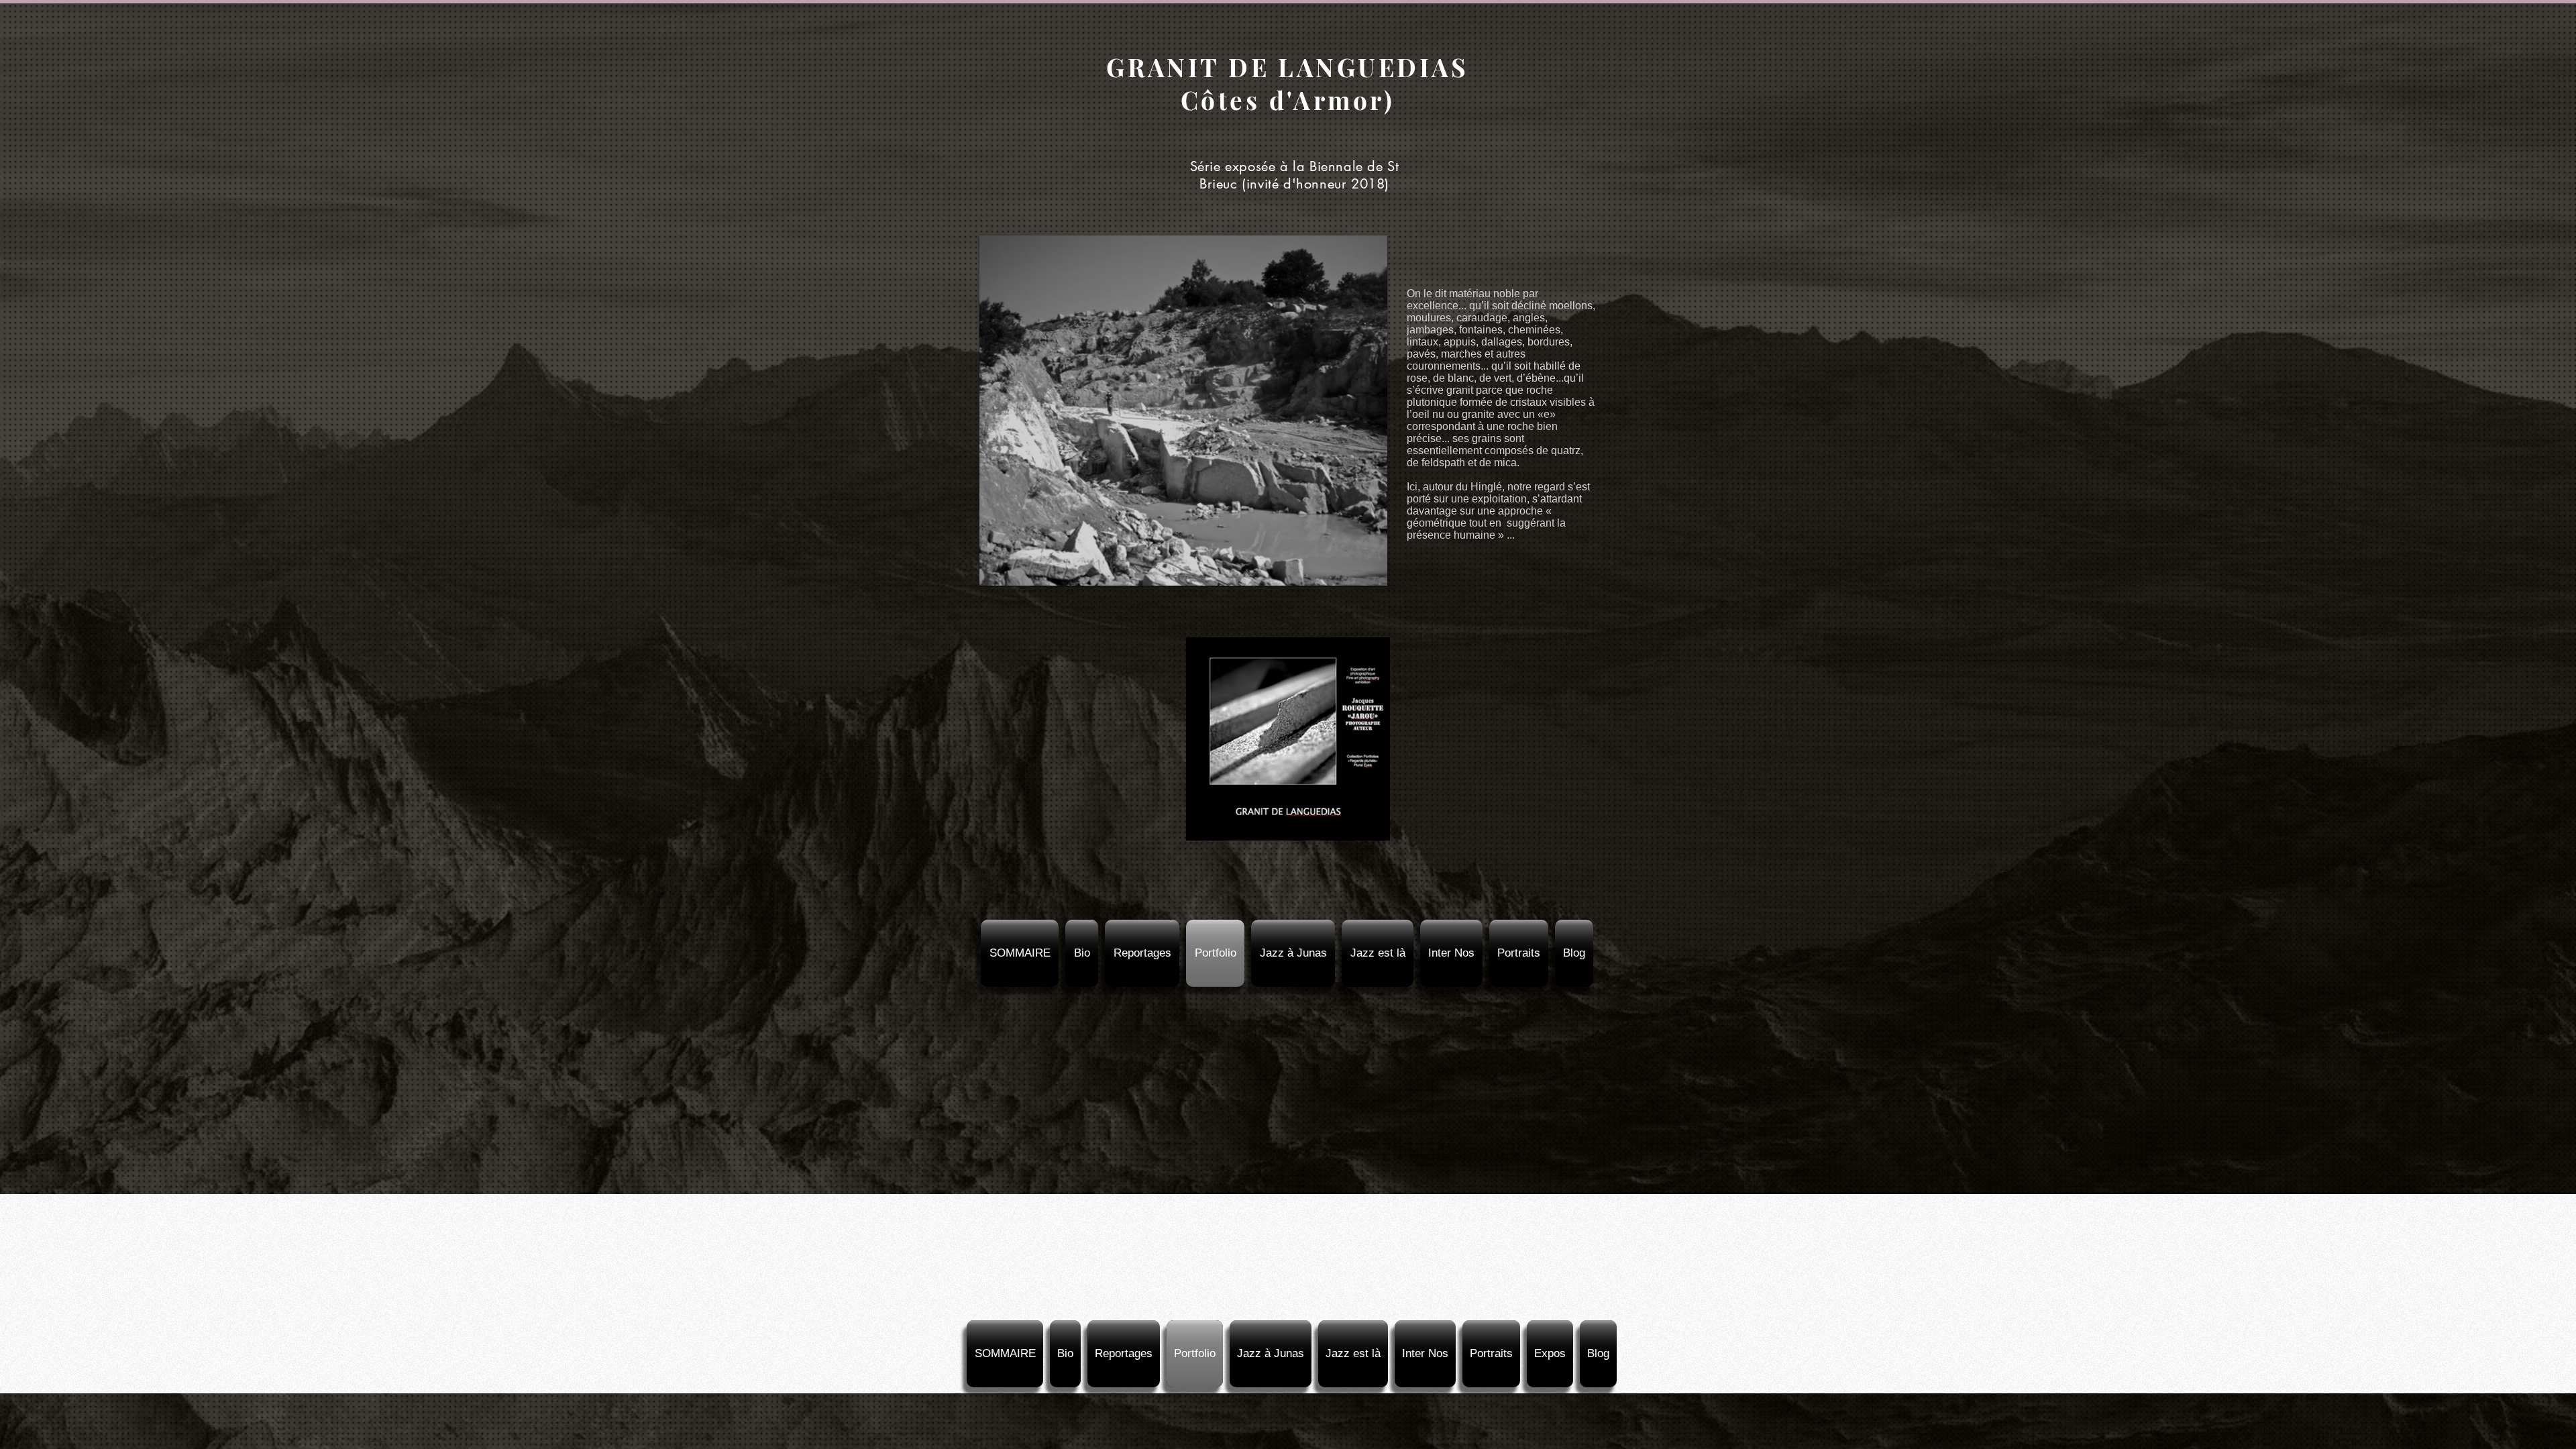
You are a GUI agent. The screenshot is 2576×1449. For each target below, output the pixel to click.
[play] (1354, 574)
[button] (1183, 411)
